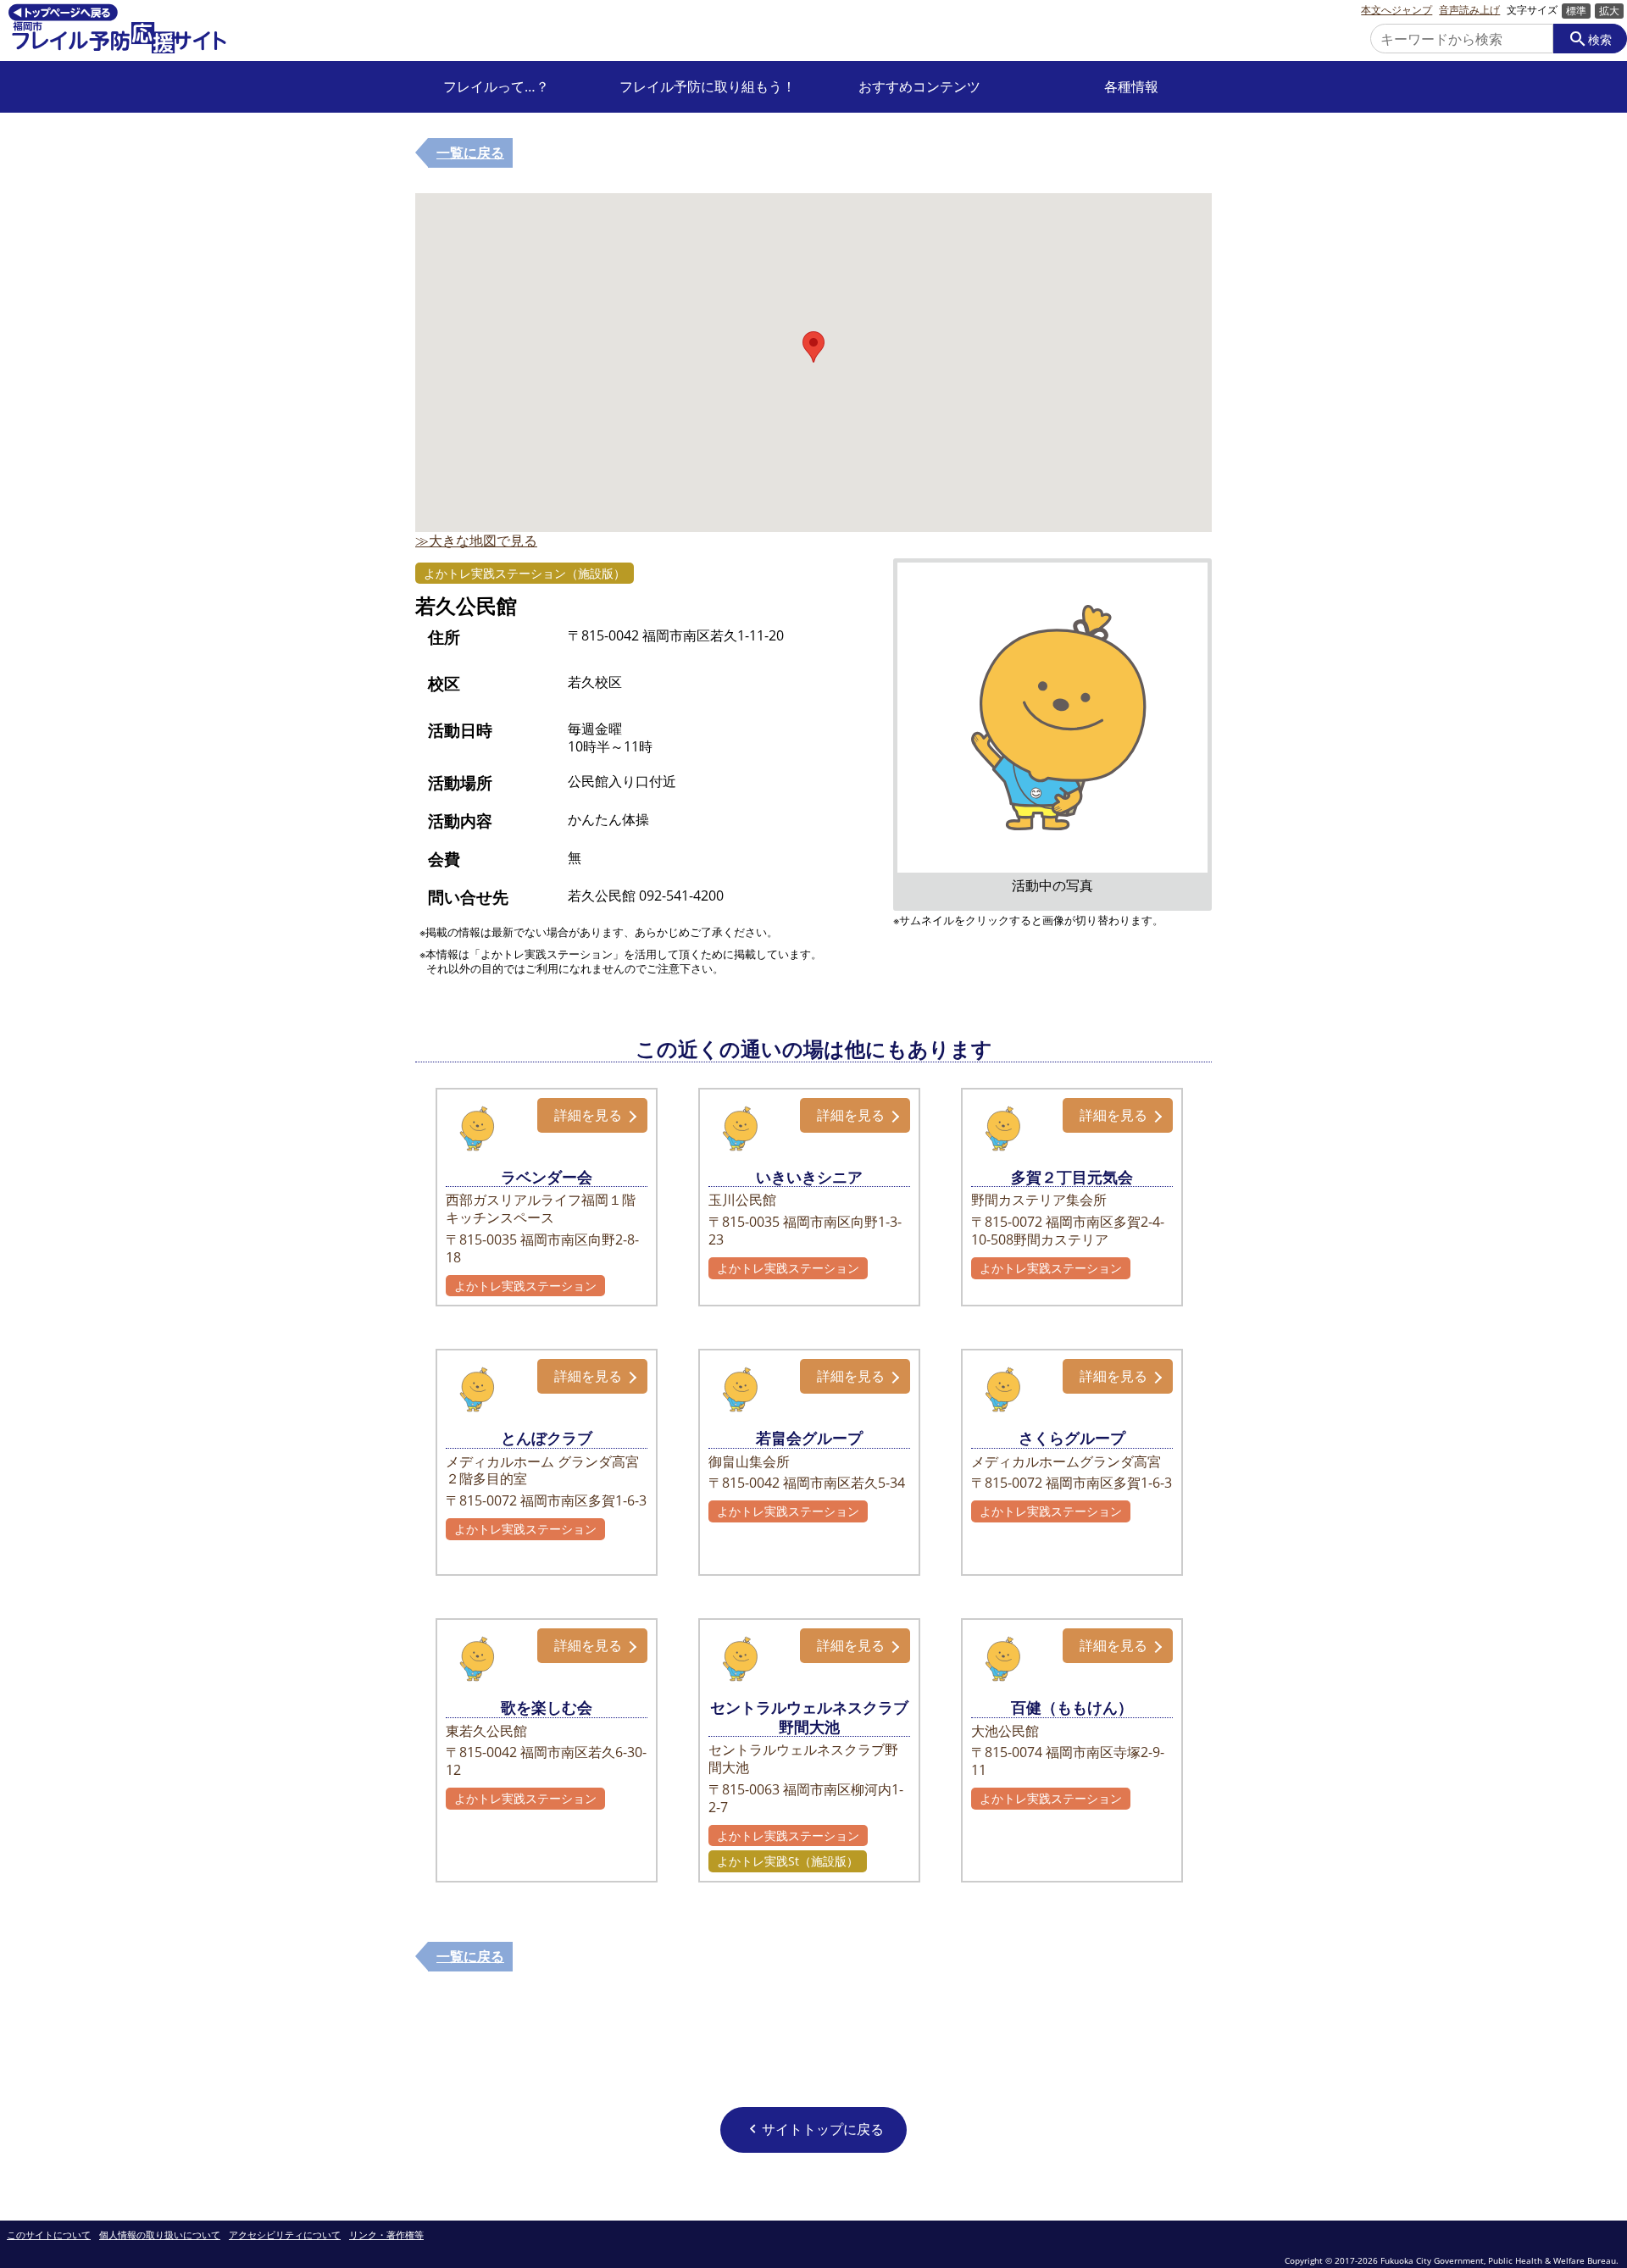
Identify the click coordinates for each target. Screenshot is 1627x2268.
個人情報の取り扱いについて (160, 2235)
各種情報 (1131, 87)
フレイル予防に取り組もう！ (708, 87)
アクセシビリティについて (285, 2235)
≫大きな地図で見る (476, 541)
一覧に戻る (470, 152)
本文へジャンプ (1397, 10)
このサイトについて (49, 2235)
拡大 (1609, 11)
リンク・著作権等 (386, 2235)
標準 (1576, 11)
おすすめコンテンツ (919, 87)
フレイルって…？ (496, 87)
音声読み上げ (1469, 10)
